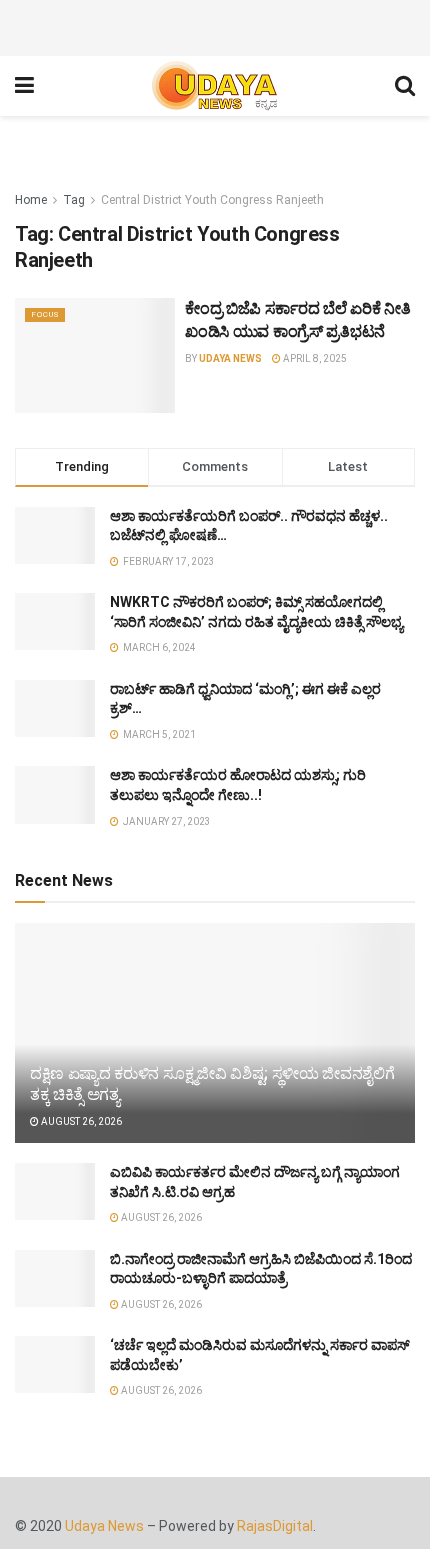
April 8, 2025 (314, 358)
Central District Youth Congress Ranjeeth (212, 200)
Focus (45, 314)
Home (31, 200)
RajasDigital (275, 1526)
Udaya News (230, 358)
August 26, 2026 (80, 1121)
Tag (74, 200)
